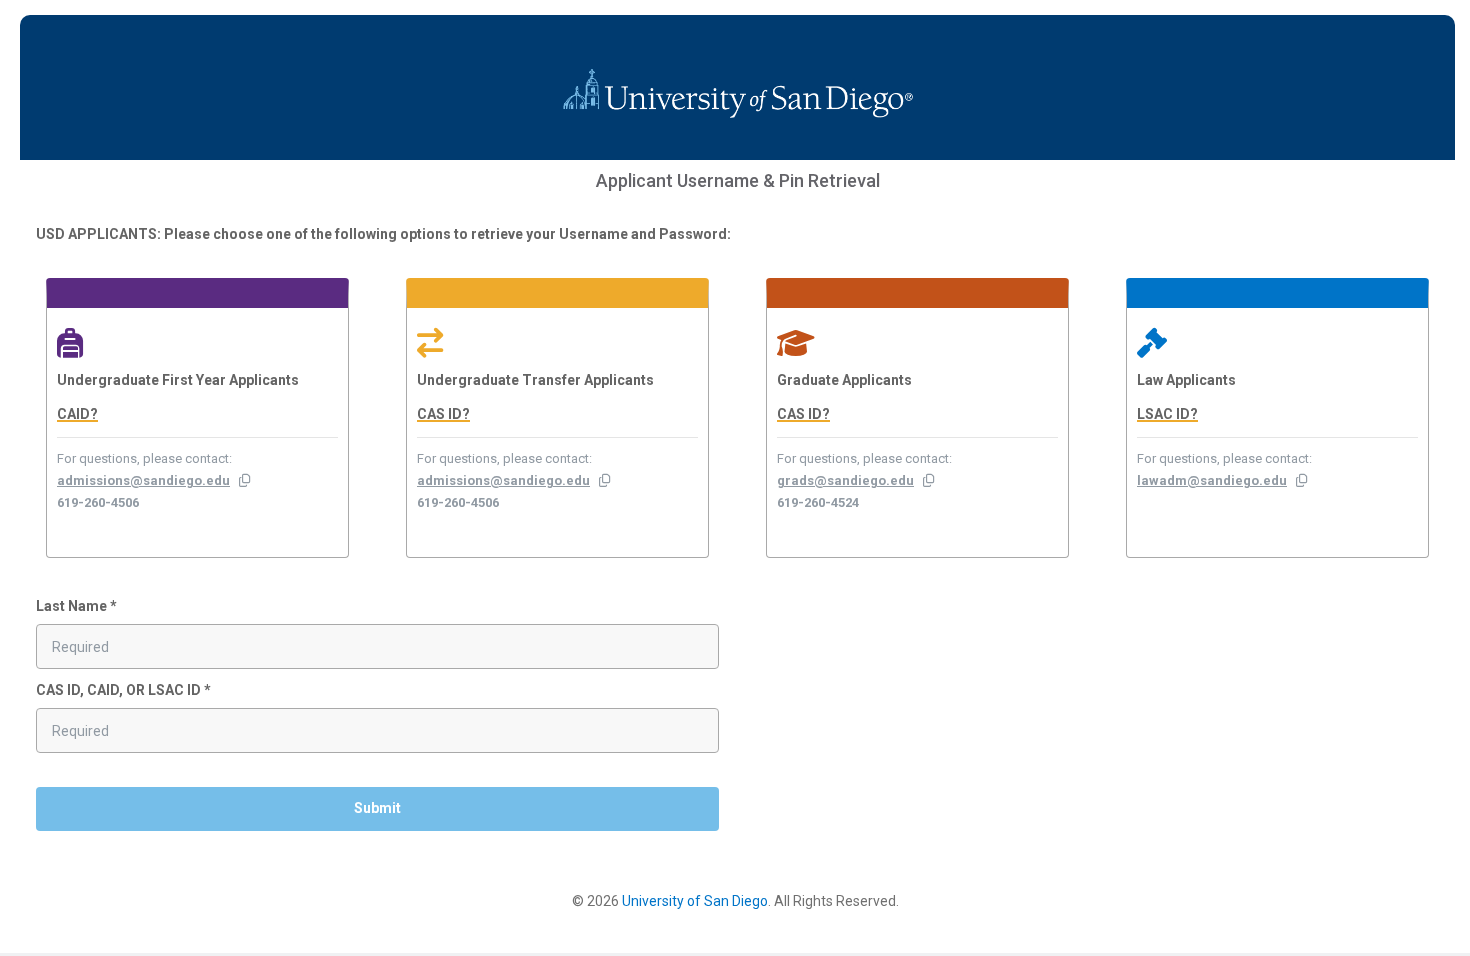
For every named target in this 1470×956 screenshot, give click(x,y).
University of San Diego (695, 901)
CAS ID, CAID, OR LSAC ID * (123, 690)
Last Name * (76, 606)
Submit (377, 808)
